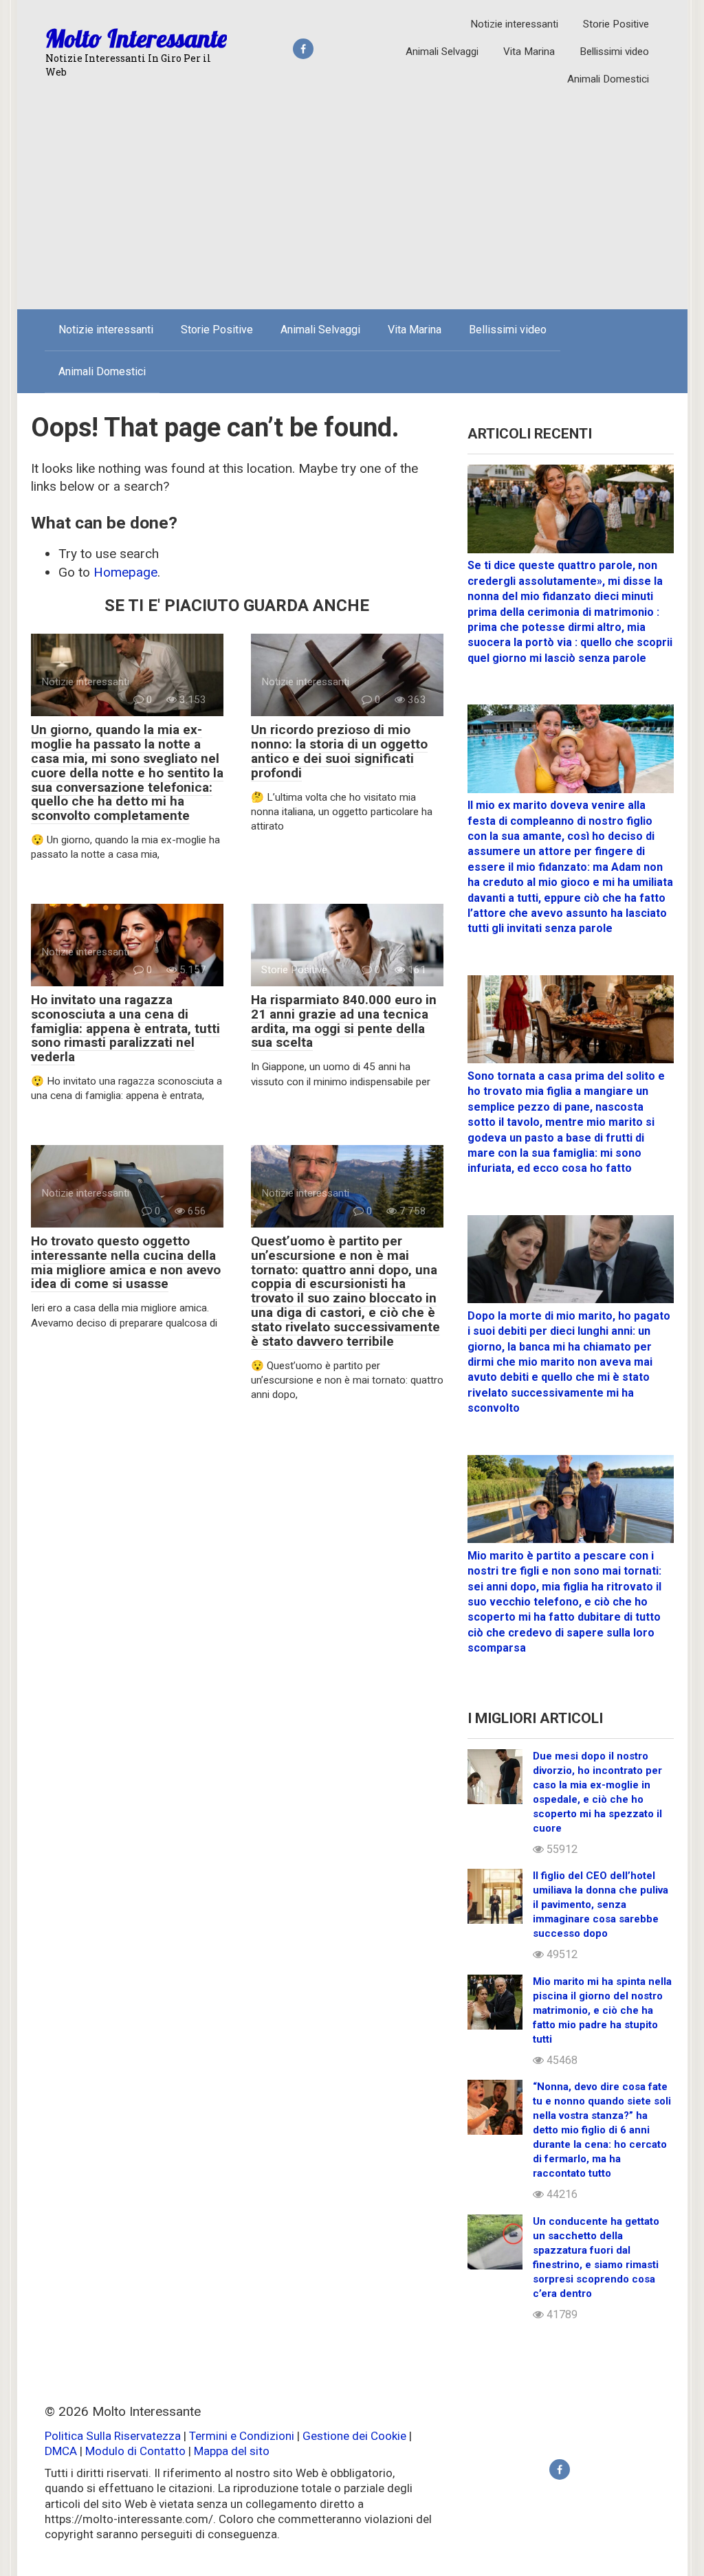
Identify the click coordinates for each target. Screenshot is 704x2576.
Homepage (125, 572)
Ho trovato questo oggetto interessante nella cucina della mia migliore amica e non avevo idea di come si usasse (126, 1263)
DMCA (61, 2451)
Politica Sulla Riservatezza (114, 2436)
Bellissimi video (614, 52)
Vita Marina (529, 52)
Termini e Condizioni (242, 2436)
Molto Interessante (136, 38)
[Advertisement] (352, 196)
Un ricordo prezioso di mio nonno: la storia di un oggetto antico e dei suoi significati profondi (339, 751)
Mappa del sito (232, 2451)
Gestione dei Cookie (354, 2436)
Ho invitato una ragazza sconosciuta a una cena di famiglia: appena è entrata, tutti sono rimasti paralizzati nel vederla (125, 1029)
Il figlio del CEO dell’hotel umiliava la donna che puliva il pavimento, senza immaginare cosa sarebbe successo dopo (601, 1905)
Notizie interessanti (514, 24)
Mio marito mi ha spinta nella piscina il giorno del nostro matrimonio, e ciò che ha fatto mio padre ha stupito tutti (602, 2010)
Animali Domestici (608, 79)
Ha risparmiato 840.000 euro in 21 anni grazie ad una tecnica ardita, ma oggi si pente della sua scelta (344, 1021)
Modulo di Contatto (135, 2451)
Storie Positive (616, 24)
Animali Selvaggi (442, 52)
